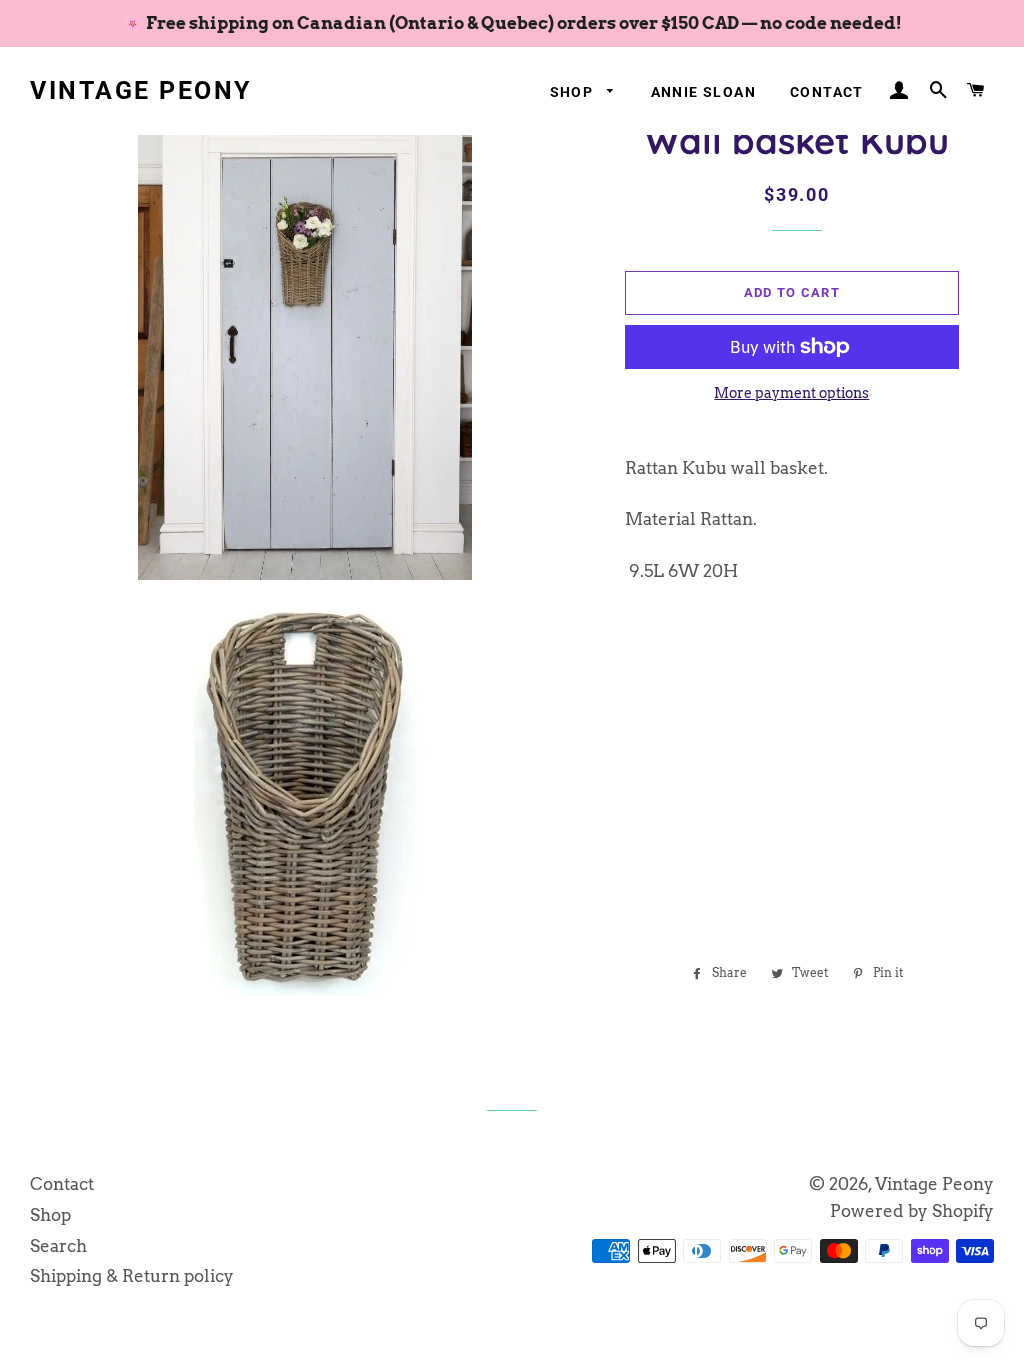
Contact (827, 92)
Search (58, 1246)
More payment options (791, 393)
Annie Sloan (703, 92)
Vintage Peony (141, 90)
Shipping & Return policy (132, 1276)
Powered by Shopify (912, 1211)
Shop (574, 92)
